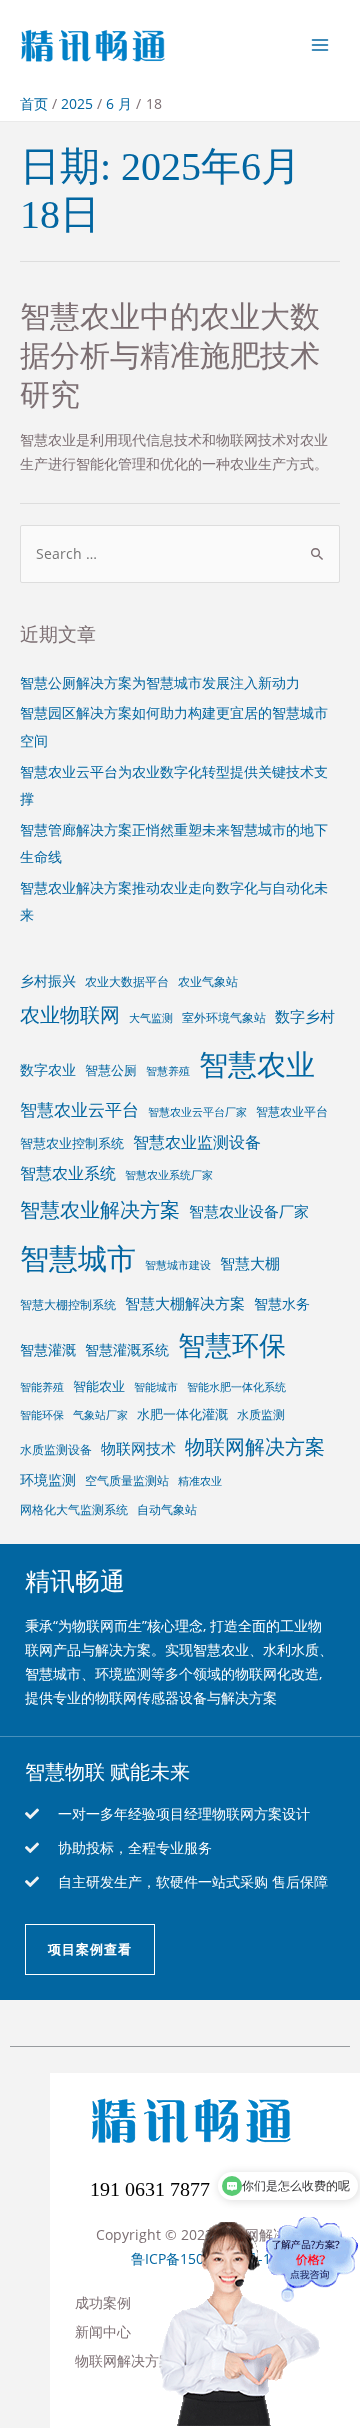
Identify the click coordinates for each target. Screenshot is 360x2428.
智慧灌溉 (48, 1349)
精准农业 (200, 1481)
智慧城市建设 (178, 1265)
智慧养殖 (168, 1071)
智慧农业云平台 (79, 1109)
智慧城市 (78, 1258)
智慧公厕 (111, 1070)
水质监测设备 (56, 1449)
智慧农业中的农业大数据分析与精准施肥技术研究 (170, 355)
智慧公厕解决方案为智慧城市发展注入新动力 (160, 682)
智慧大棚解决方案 (185, 1303)
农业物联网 (70, 1014)
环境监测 (48, 1479)
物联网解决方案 (255, 1446)
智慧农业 (257, 1063)
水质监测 (261, 1414)
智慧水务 (282, 1303)
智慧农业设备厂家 (249, 1211)
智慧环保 (232, 1344)
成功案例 (103, 2302)
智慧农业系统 (68, 1173)
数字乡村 (305, 1016)
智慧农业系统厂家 (169, 1175)
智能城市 (156, 1387)
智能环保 (42, 1415)
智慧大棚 (250, 1263)
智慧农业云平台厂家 (197, 1112)
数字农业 (48, 1069)
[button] (90, 1949)
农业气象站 (208, 981)
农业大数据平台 (127, 981)
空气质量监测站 (127, 1480)
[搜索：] (180, 553)
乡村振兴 (48, 980)
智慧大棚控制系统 (68, 1304)
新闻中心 (103, 2331)
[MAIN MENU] (320, 44)
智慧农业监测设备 (197, 1142)
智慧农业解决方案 (100, 1209)
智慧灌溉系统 (127, 1349)
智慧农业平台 (292, 1111)
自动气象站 (167, 1509)
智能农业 (99, 1386)
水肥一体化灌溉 (182, 1414)
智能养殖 (42, 1387)
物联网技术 (138, 1448)
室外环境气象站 (224, 1017)
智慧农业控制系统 (72, 1143)
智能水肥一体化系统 (236, 1387)
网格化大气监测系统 (74, 1509)
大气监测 (151, 1018)
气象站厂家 (100, 1415)
